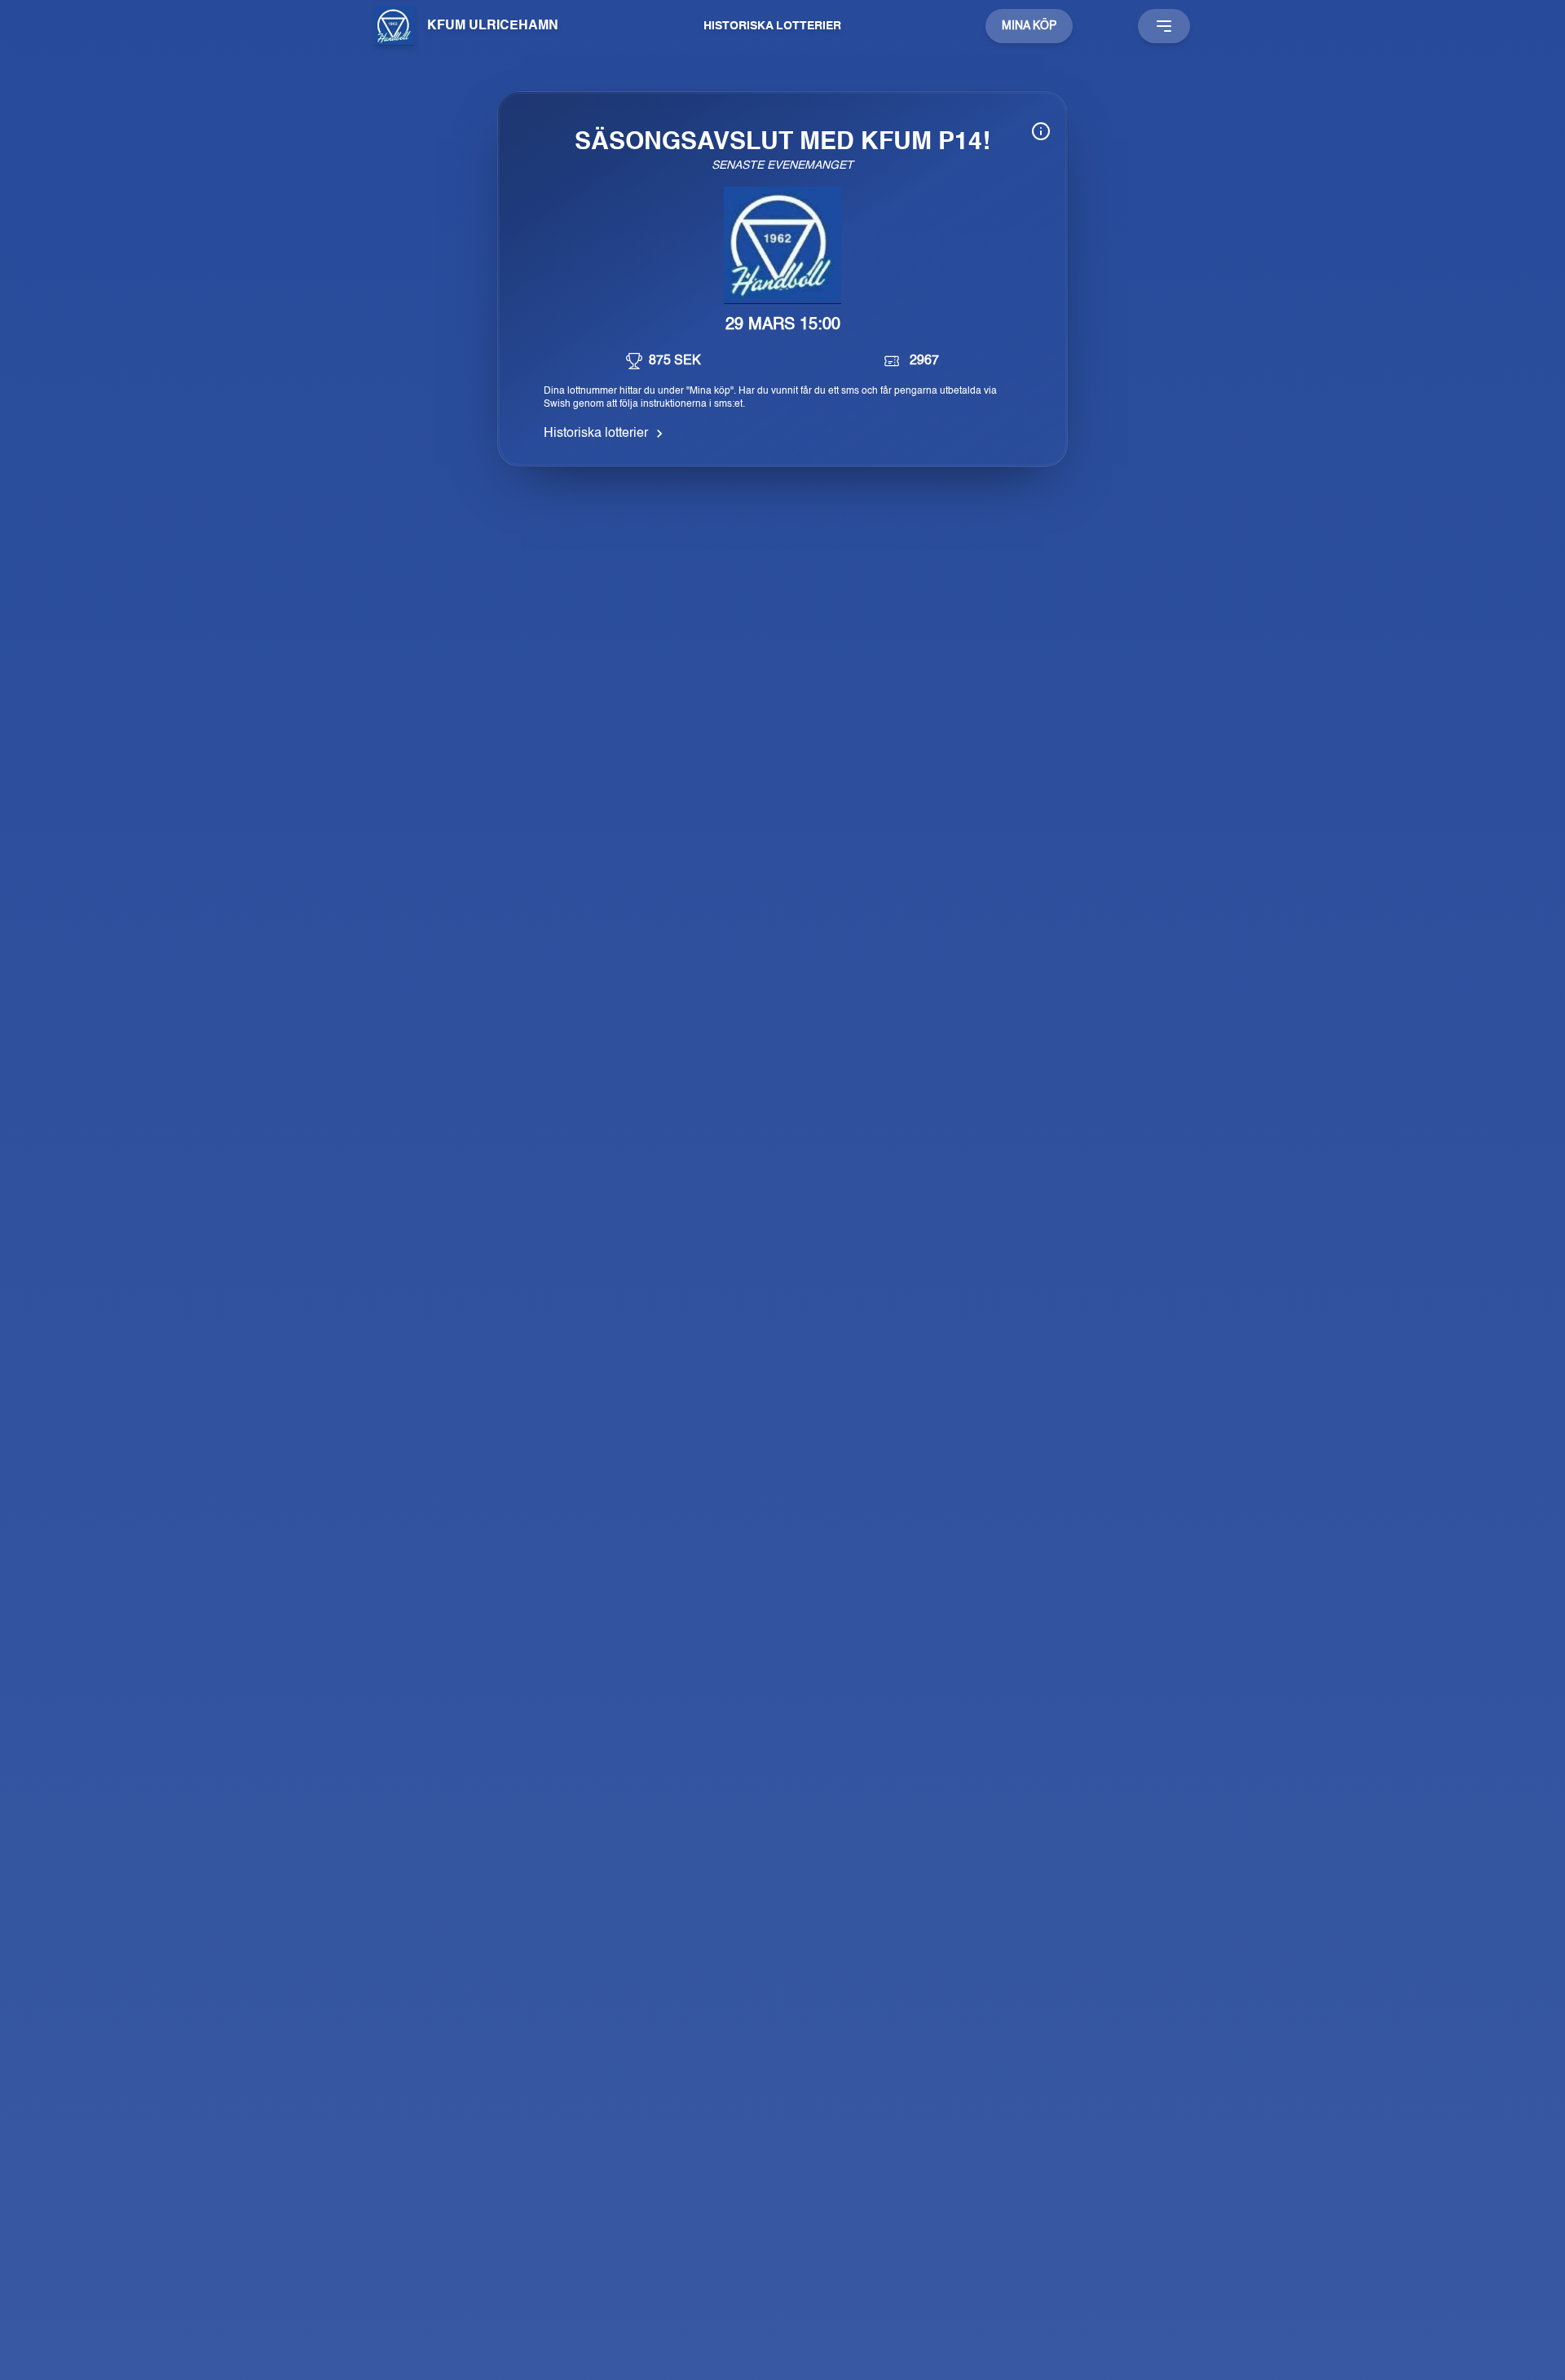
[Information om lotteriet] (1041, 131)
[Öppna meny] (1164, 26)
